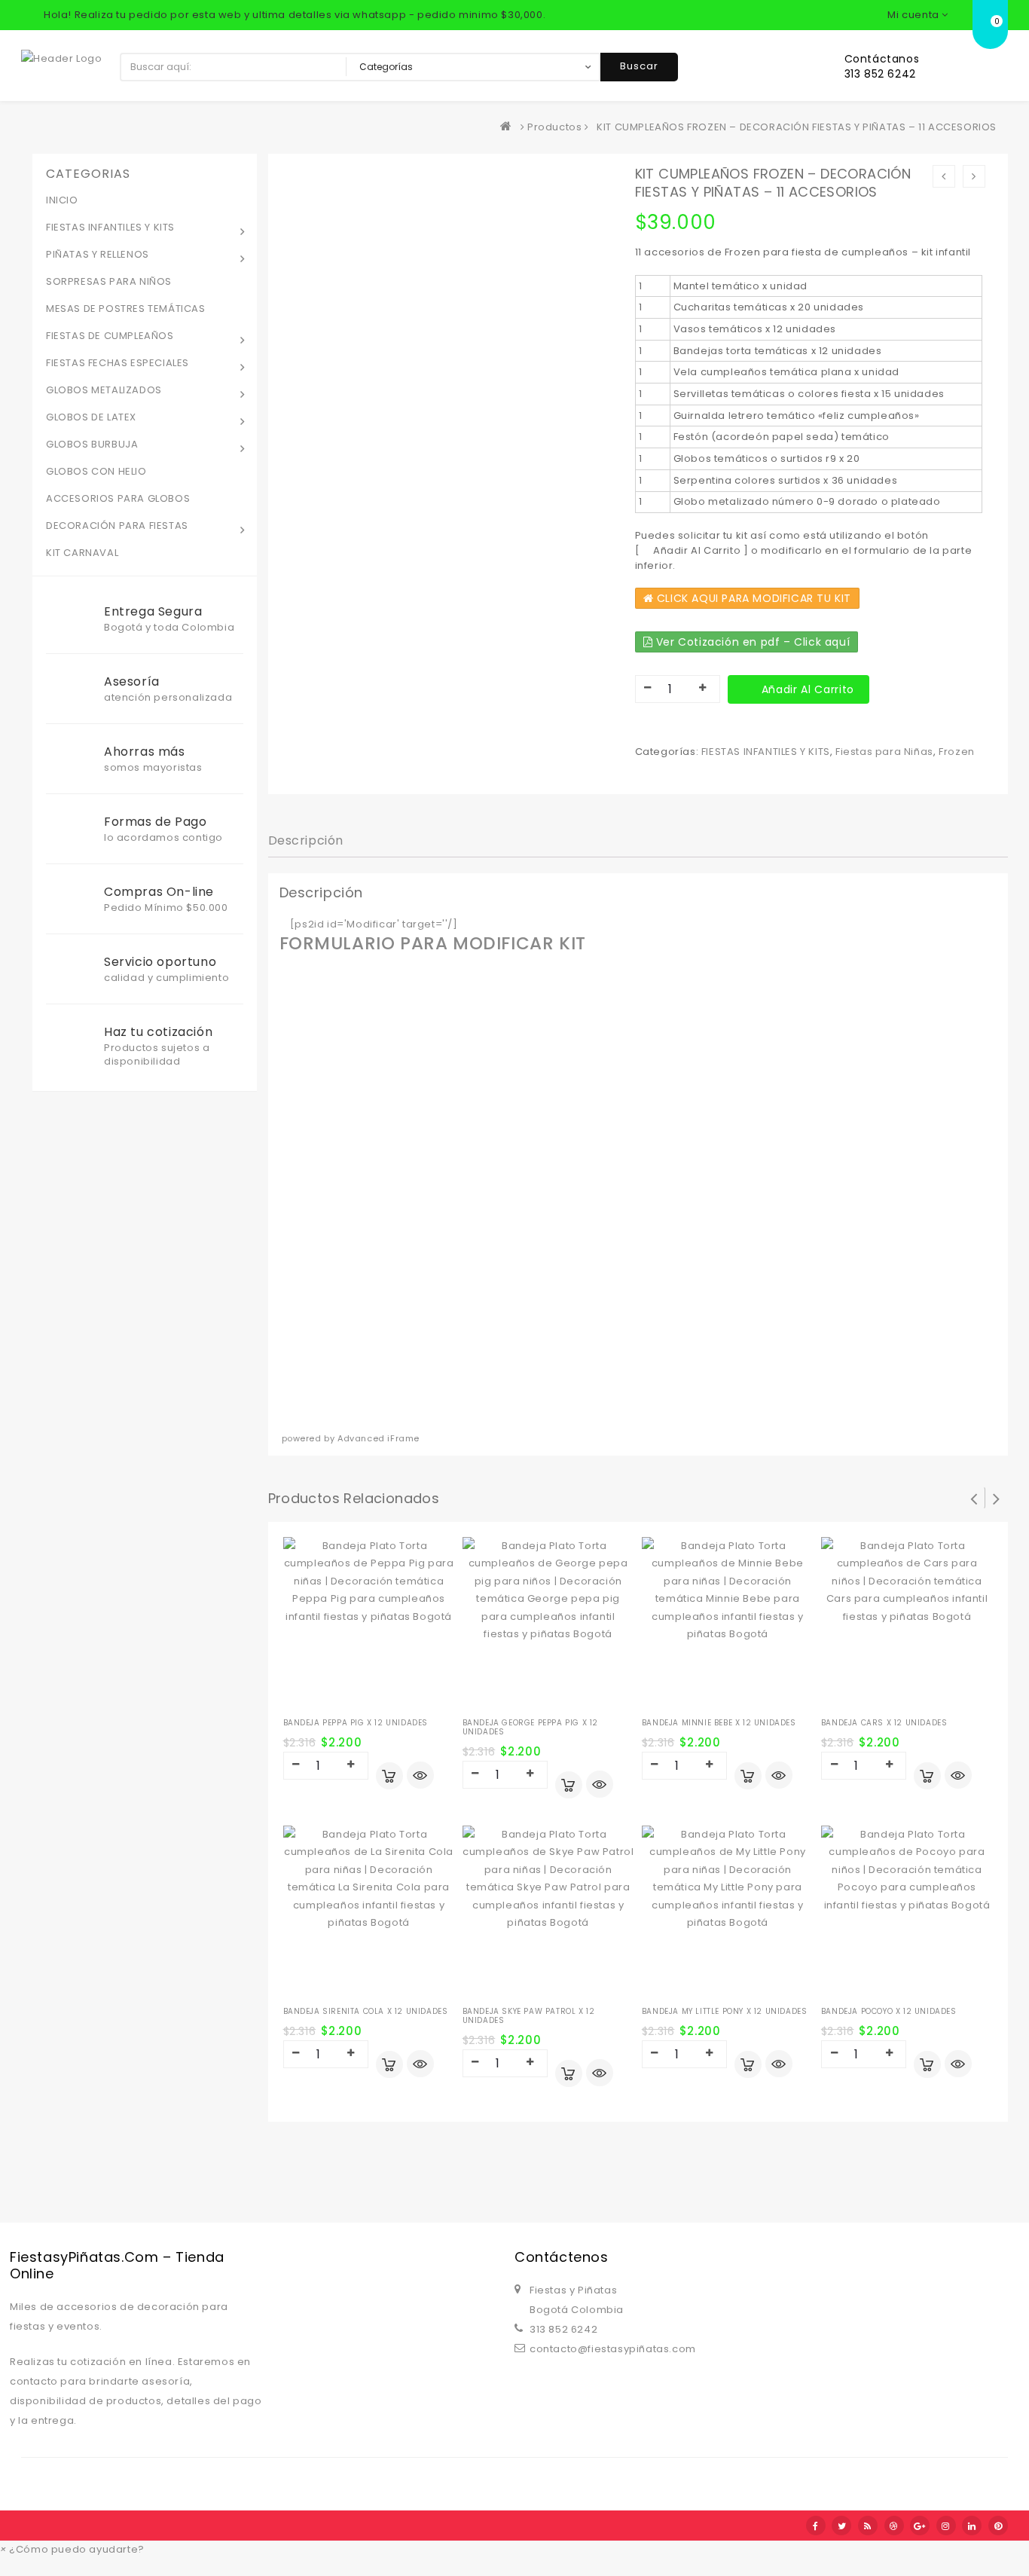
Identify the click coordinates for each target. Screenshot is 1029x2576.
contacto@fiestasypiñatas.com (613, 2349)
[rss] (868, 2526)
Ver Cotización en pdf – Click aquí (751, 642)
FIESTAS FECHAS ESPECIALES (118, 363)
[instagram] (946, 2526)
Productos (554, 127)
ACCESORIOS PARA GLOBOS (118, 498)
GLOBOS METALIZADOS (104, 390)
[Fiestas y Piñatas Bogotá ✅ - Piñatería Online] (509, 127)
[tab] (306, 841)
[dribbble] (894, 2526)
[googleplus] (920, 2526)
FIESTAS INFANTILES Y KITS (766, 752)
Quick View (420, 1777)
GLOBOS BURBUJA (92, 444)
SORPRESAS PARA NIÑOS (109, 281)
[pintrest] (998, 2526)
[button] (72, 2549)
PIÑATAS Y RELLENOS (98, 254)
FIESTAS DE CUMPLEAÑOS (110, 336)
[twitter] (841, 2526)
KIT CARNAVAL (82, 553)
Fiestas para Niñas (884, 752)
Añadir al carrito (808, 689)
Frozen (957, 752)
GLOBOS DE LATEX (91, 417)
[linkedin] (972, 2526)
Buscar (639, 66)
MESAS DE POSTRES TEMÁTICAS (126, 309)
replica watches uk (384, 2567)
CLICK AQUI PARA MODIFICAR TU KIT (752, 598)
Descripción (306, 840)
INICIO (62, 200)
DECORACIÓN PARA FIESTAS (117, 526)
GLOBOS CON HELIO (96, 471)
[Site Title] (62, 58)
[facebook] (816, 2526)
